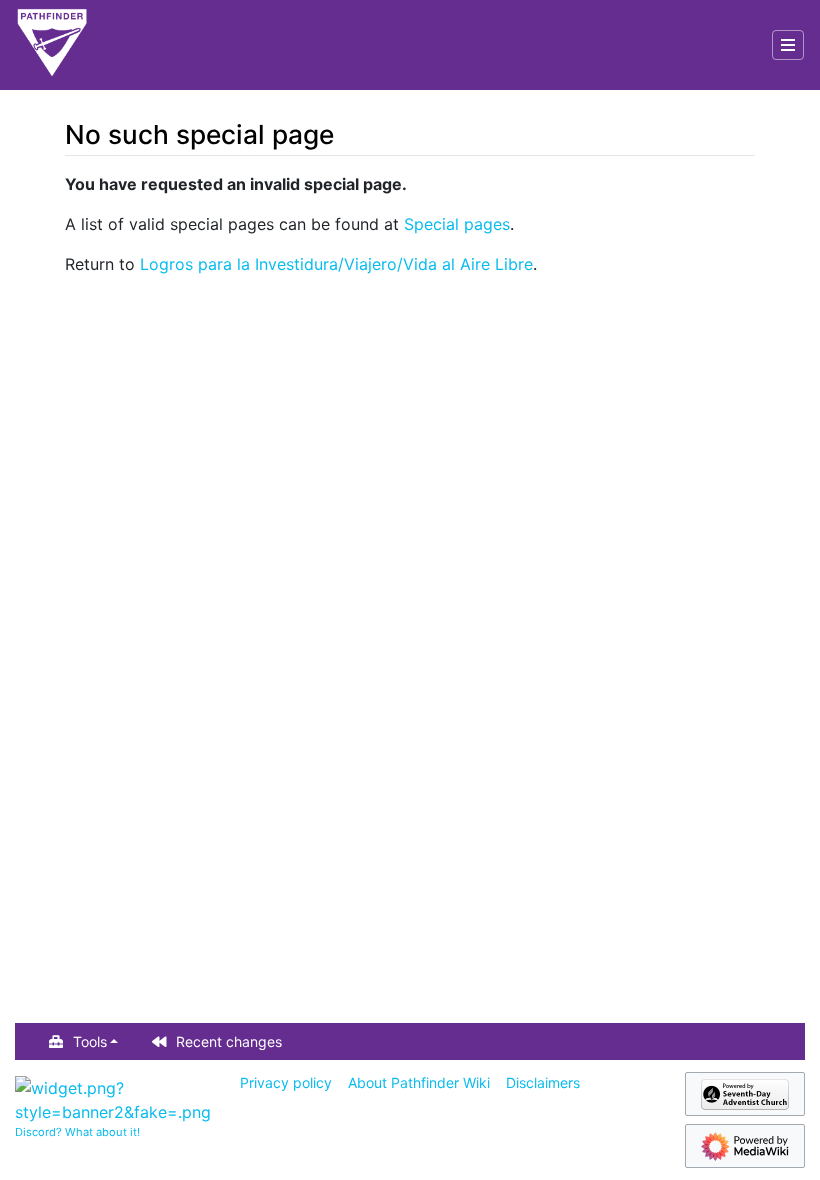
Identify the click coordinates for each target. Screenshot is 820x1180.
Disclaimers (543, 1082)
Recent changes (229, 1041)
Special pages (457, 224)
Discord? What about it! (77, 1132)
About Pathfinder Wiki (419, 1082)
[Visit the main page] (52, 45)
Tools (90, 1041)
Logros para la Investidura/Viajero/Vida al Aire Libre (336, 264)
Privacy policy (286, 1082)
